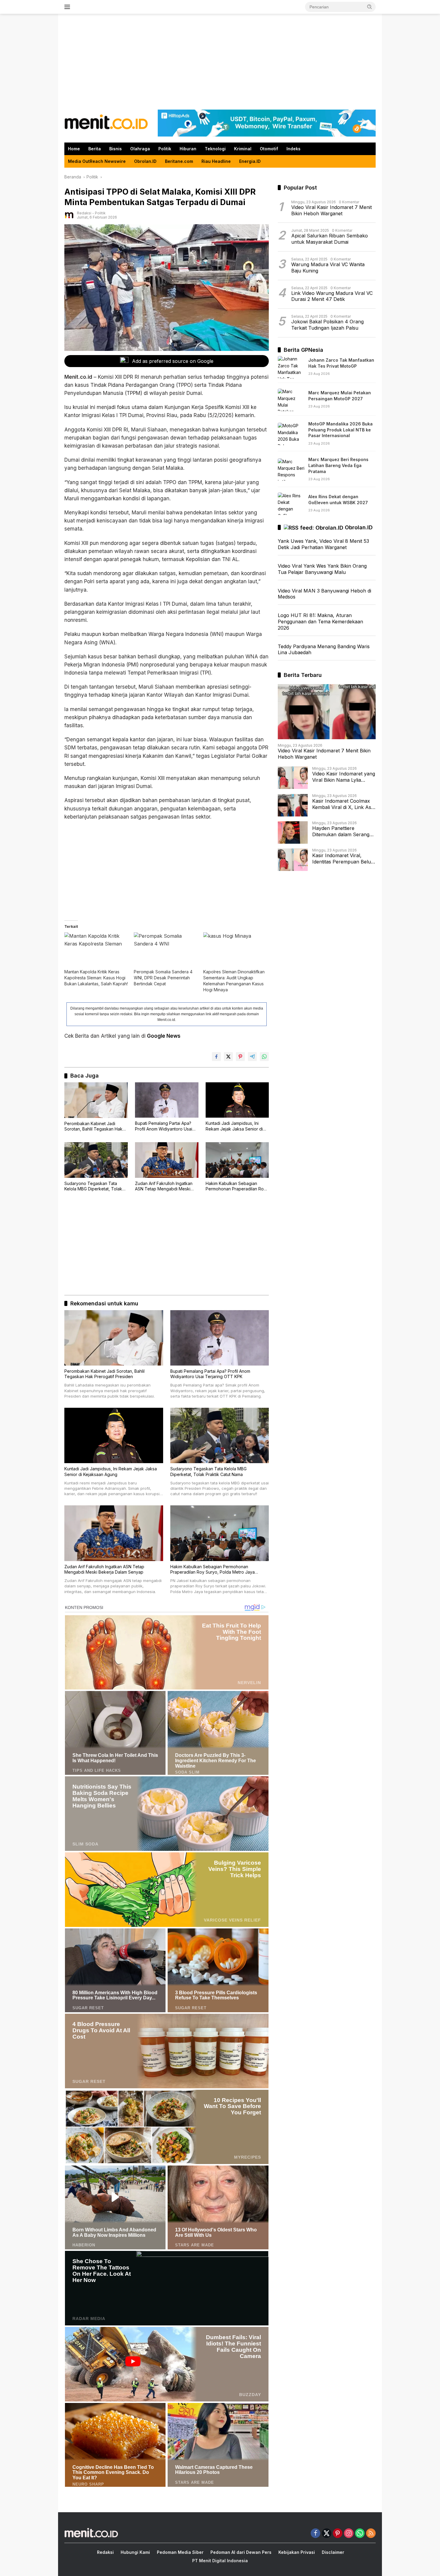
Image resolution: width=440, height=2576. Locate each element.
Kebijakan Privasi (297, 2552)
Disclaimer (333, 2552)
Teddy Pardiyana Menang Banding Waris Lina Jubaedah (324, 650)
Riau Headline (216, 161)
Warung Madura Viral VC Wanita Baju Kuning (328, 268)
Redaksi (84, 213)
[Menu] (68, 7)
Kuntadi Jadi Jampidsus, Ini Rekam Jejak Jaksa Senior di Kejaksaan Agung (234, 1126)
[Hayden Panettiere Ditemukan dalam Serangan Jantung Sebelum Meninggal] (293, 832)
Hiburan (188, 149)
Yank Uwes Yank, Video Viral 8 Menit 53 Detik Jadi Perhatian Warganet (323, 544)
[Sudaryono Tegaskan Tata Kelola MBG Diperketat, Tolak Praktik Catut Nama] (96, 1160)
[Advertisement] (220, 62)
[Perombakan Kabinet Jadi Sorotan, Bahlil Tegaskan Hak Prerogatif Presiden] (96, 1100)
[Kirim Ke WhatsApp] (264, 1057)
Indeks (293, 149)
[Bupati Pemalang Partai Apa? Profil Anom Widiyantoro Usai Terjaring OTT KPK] (167, 1100)
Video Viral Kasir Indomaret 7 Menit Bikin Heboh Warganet (331, 211)
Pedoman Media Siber (180, 2552)
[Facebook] (315, 2534)
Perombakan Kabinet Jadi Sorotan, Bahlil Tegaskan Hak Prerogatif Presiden (93, 1126)
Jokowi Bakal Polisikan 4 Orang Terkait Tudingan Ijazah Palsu (327, 325)
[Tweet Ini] (228, 1057)
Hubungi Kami (135, 2552)
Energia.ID (250, 161)
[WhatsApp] (360, 2534)
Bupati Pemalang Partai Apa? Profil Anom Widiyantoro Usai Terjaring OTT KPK (164, 1126)
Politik (165, 149)
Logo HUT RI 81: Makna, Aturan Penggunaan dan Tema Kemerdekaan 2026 (320, 622)
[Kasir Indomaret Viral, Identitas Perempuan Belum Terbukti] (293, 860)
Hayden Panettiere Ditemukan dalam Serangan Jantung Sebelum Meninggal (344, 832)
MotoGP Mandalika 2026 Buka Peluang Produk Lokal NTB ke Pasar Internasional (340, 430)
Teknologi (215, 149)
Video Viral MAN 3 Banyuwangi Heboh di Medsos (324, 594)
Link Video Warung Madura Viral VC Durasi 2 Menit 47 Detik (332, 297)
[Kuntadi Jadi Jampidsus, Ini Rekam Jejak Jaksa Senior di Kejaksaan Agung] (237, 1100)
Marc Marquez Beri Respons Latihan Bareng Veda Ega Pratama (338, 466)
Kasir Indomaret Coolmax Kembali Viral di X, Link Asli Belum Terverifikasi (343, 804)
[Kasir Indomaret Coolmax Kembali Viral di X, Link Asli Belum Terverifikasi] (293, 805)
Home (74, 149)
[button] (370, 7)
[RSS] (371, 2534)
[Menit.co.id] (106, 123)
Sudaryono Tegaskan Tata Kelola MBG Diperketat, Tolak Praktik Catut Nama (93, 1186)
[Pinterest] (338, 2534)
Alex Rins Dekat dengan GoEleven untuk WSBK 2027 (338, 500)
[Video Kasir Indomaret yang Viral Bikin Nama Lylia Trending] (293, 778)
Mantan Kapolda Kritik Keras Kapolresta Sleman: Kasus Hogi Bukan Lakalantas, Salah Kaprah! (96, 978)
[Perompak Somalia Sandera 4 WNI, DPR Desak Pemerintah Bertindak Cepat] (166, 950)
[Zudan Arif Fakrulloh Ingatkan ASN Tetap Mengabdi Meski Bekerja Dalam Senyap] (167, 1160)
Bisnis (116, 149)
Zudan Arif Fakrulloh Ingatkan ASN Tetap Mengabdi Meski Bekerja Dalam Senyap (164, 1186)
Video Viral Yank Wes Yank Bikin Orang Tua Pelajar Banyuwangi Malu (322, 569)
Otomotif (269, 149)
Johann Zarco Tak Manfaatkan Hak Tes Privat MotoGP (341, 363)
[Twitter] (327, 2534)
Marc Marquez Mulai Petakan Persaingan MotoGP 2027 (340, 396)
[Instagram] (349, 2534)
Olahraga (140, 149)
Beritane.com (179, 161)
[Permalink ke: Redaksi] (69, 215)
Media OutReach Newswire (97, 161)
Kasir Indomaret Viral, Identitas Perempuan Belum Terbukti (344, 859)
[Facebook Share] (216, 1057)
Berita (95, 149)
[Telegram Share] (252, 1057)
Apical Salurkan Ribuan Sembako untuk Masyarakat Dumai (330, 239)
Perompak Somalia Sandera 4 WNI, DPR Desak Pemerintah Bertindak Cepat (163, 978)
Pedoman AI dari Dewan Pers (241, 2552)
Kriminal (243, 149)
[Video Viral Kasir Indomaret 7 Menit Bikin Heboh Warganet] (327, 712)
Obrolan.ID (145, 161)
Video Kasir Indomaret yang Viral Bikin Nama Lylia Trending (344, 777)
